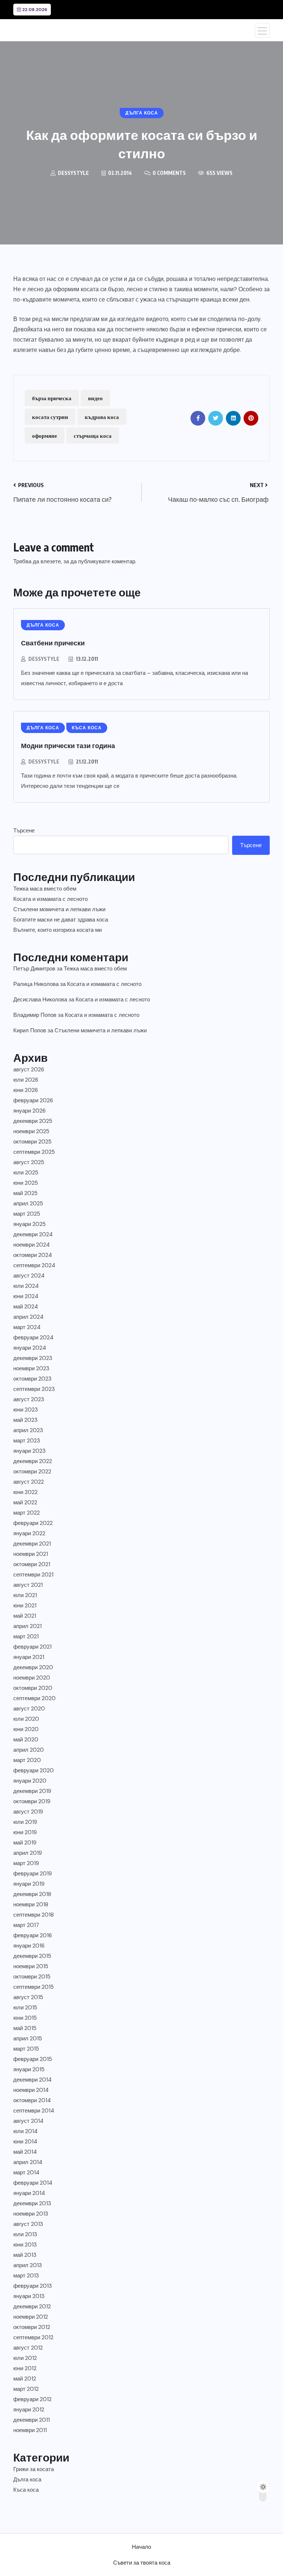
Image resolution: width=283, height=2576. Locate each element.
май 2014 (25, 2152)
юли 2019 (25, 1822)
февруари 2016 (33, 1935)
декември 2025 (33, 1121)
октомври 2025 (32, 1142)
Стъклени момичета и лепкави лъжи (59, 909)
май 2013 (25, 2255)
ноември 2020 (32, 1678)
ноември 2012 (31, 2317)
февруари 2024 (33, 1338)
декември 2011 (32, 2420)
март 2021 (26, 1636)
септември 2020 (34, 1698)
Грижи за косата (34, 2469)
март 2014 (26, 2172)
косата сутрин (50, 417)
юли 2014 (25, 2131)
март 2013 (26, 2276)
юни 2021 (25, 1606)
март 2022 (27, 1513)
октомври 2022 (32, 1472)
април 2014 (28, 2162)
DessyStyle (44, 659)
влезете (51, 561)
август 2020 (29, 1709)
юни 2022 (25, 1492)
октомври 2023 (32, 1379)
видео (95, 398)
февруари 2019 (33, 1874)
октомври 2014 (32, 2100)
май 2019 (25, 1843)
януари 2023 (29, 1451)
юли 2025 (26, 1173)
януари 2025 (29, 1224)
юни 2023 (26, 1410)
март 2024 (27, 1327)
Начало (141, 2547)
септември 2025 (34, 1152)
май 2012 (25, 2379)
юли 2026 (26, 1080)
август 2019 (28, 1812)
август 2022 (29, 1482)
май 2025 (25, 1193)
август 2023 (29, 1399)
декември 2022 (33, 1461)
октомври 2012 (32, 2327)
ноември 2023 (31, 1368)
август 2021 (28, 1585)
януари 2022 (29, 1533)
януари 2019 (29, 1884)
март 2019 (26, 1863)
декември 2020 (33, 1667)
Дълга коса (27, 2480)
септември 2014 (34, 2111)
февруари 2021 (32, 1647)
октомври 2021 (32, 1564)
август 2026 (29, 1069)
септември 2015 (34, 1987)
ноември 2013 (31, 2214)
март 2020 (27, 1760)
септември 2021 (33, 1575)
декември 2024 (33, 1234)
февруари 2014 (33, 2183)
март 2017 (26, 1925)
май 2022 (25, 1502)
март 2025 (27, 1214)
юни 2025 (26, 1183)
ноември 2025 (31, 1131)
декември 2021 (32, 1544)
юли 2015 (25, 2008)
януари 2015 (29, 2069)
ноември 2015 (31, 1966)
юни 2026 (26, 1090)
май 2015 (25, 2028)
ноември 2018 (31, 1904)
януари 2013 (29, 2296)
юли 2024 (26, 1286)
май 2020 (26, 1740)
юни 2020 (26, 1729)
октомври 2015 (32, 1977)
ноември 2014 (31, 2090)
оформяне (45, 436)
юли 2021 (25, 1595)
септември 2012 (33, 2337)
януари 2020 (30, 1781)
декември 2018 (32, 1894)
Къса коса (26, 2490)
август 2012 (28, 2348)
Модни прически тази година (68, 745)
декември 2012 (32, 2307)
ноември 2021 (31, 1554)
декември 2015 (32, 1956)
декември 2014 (32, 2080)
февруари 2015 (33, 2059)
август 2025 (29, 1162)
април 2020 (29, 1750)
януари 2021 (29, 1657)
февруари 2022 (33, 1523)
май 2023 (25, 1420)
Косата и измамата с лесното (50, 899)
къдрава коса (102, 417)
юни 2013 (25, 2245)
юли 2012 (25, 2358)
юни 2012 (25, 2368)
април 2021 (27, 1626)
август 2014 (28, 2121)
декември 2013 (32, 2203)
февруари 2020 (34, 1770)
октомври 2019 (32, 1801)
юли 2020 (26, 1719)
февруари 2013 (33, 2286)
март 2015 (26, 2049)
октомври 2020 (33, 1688)
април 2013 (28, 2265)
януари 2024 (30, 1348)
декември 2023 (33, 1358)
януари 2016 (29, 1946)
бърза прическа (52, 398)
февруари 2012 (32, 2399)
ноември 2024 (32, 1245)
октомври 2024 (33, 1255)
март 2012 (26, 2389)
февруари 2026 (33, 1100)
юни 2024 (26, 1296)
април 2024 (28, 1317)
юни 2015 (25, 2018)
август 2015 (28, 1997)
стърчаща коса (93, 436)
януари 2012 (29, 2410)
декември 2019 (32, 1791)
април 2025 (28, 1204)
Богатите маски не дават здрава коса (61, 920)
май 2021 (25, 1616)
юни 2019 (25, 1832)
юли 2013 (25, 2234)
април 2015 (28, 2038)
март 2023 (27, 1441)
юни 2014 (25, 2142)
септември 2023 (34, 1389)
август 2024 (29, 1276)
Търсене (24, 831)
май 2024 (26, 1307)
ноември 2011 (30, 2430)
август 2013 (28, 2224)
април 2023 (28, 1430)
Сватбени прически (53, 643)
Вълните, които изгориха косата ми (57, 930)
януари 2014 (29, 2193)
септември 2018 (34, 1915)
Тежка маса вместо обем (45, 889)
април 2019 (28, 1853)
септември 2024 (34, 1265)
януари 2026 (29, 1111)
